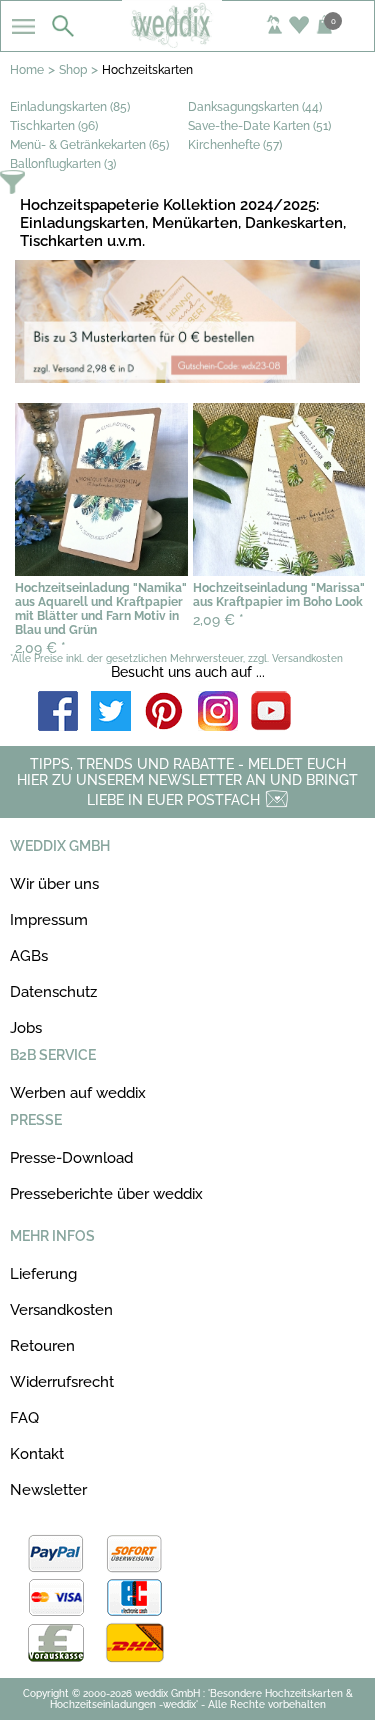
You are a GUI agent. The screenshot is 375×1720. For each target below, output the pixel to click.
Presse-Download (71, 1158)
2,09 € (40, 648)
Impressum (49, 920)
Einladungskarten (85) (70, 107)
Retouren (42, 1346)
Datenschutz (53, 992)
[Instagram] (218, 712)
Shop (73, 70)
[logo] (187, 42)
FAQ (24, 1418)
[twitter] (111, 712)
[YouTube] (271, 712)
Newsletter (48, 1490)
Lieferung (43, 1274)
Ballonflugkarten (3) (63, 164)
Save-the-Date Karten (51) (259, 126)
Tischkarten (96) (54, 126)
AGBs (29, 956)
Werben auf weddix (78, 1093)
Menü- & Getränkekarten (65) (89, 145)
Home (27, 70)
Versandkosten (61, 1310)
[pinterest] (165, 712)
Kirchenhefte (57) (235, 145)
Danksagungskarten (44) (255, 107)
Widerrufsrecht (62, 1382)
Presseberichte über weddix (106, 1194)
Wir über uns (54, 884)
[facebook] (58, 712)
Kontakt (37, 1454)
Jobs (26, 1028)
